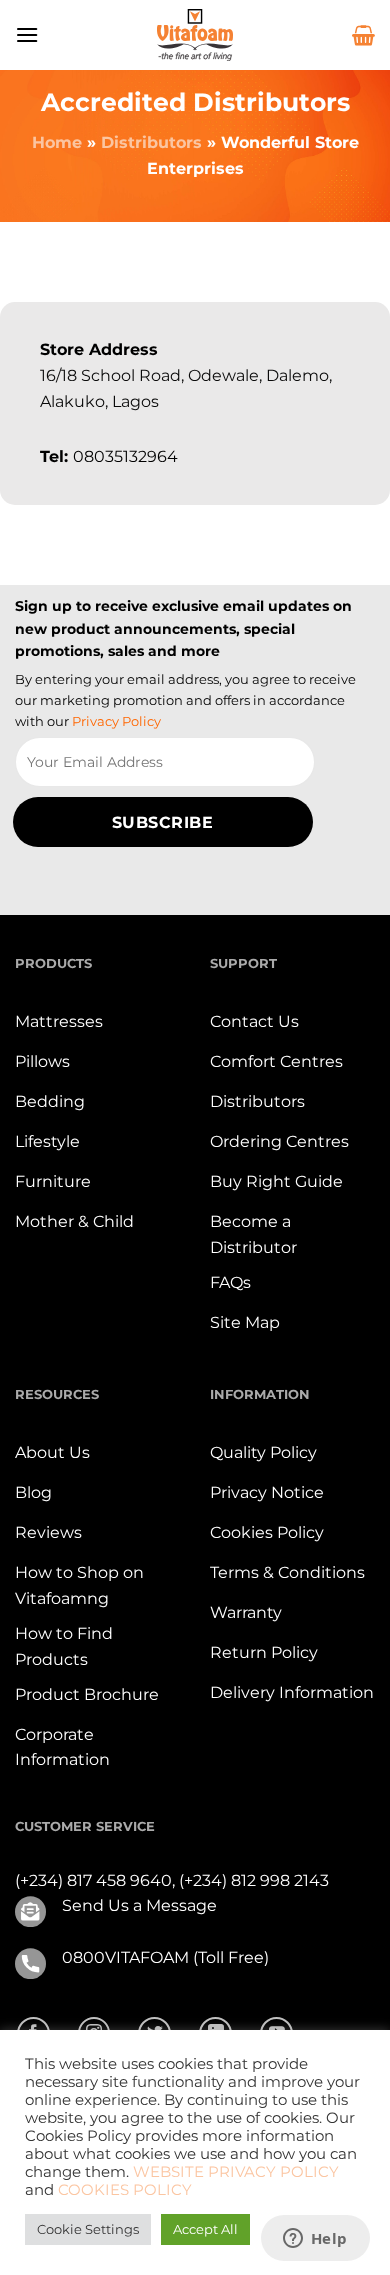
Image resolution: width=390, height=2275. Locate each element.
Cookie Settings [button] (88, 2229)
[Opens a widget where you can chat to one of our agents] (315, 2240)
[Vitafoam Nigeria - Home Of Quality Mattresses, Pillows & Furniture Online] (195, 35)
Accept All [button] (205, 2229)
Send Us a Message (139, 1905)
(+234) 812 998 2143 (254, 1880)
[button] (27, 34)
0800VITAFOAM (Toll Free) (165, 1957)
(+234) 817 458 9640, (97, 1880)
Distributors (151, 142)
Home (57, 142)
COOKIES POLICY (125, 2190)
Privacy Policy (116, 721)
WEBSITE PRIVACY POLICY (236, 2172)
